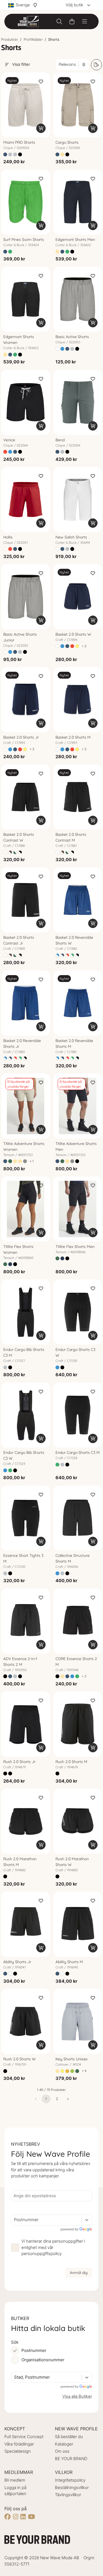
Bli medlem (15, 2480)
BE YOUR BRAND (71, 2459)
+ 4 (84, 2071)
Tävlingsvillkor (68, 2495)
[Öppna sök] (59, 21)
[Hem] (28, 21)
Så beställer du (69, 2437)
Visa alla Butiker (77, 2396)
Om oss (62, 2451)
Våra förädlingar (19, 2444)
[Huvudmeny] (85, 21)
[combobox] (15, 2220)
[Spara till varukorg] (41, 128)
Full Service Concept (24, 2437)
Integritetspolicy (70, 2480)
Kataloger (64, 2444)
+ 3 (84, 1676)
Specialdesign (18, 2451)
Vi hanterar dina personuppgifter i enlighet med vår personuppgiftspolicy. (53, 2247)
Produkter (10, 39)
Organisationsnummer (43, 2360)
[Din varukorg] (72, 21)
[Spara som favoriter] (41, 81)
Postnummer (34, 2350)
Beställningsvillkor (72, 2487)
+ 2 (84, 646)
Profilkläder (33, 39)
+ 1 (32, 1161)
